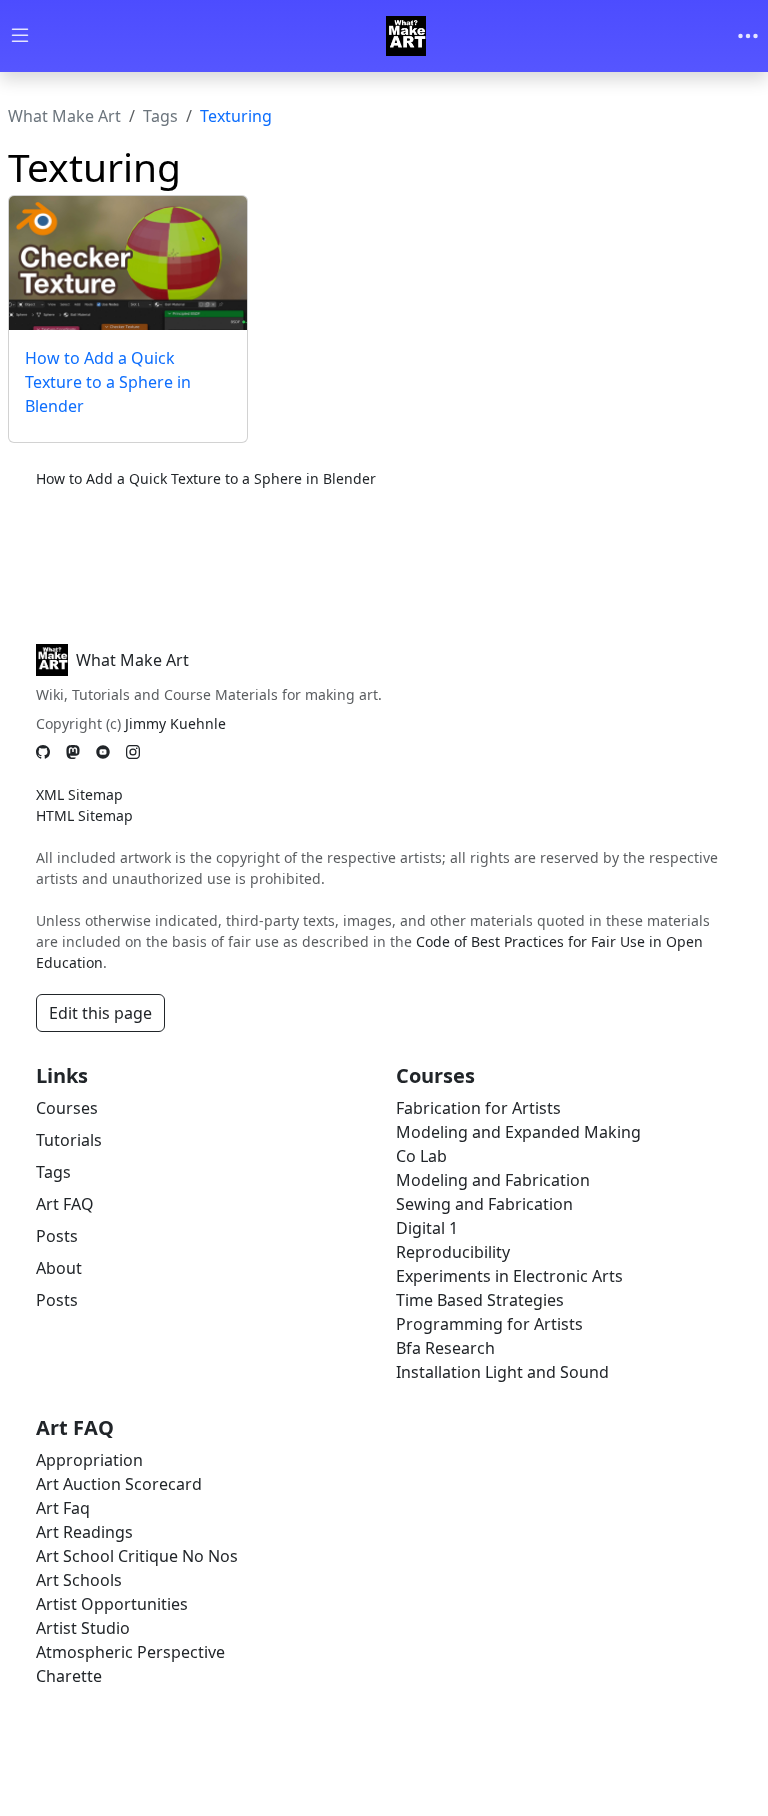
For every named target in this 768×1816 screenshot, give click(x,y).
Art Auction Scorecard (119, 1484)
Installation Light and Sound (502, 1372)
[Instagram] (133, 752)
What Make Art (64, 116)
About (59, 1268)
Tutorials (69, 1140)
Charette (69, 1676)
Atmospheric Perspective (130, 1652)
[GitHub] (43, 752)
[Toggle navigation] (748, 36)
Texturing (236, 116)
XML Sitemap (79, 794)
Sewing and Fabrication (484, 1204)
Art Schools (79, 1580)
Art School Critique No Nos (137, 1556)
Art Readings (84, 1532)
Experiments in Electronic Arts (509, 1276)
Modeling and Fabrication (493, 1180)
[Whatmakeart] (406, 36)
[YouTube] (103, 752)
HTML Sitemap (84, 815)
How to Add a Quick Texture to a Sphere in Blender (108, 382)
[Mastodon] (73, 752)
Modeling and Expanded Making (518, 1132)
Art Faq (63, 1508)
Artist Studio (83, 1628)
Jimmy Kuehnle (175, 723)
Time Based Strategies (480, 1300)
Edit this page (100, 1013)
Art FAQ (65, 1204)
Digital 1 (427, 1228)
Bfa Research (445, 1348)
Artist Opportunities (112, 1604)
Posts (57, 1236)
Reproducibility (453, 1252)
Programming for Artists (489, 1324)
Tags (160, 116)
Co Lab (421, 1156)
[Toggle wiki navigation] (20, 36)
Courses (67, 1108)
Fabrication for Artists (478, 1108)
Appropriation (89, 1460)
